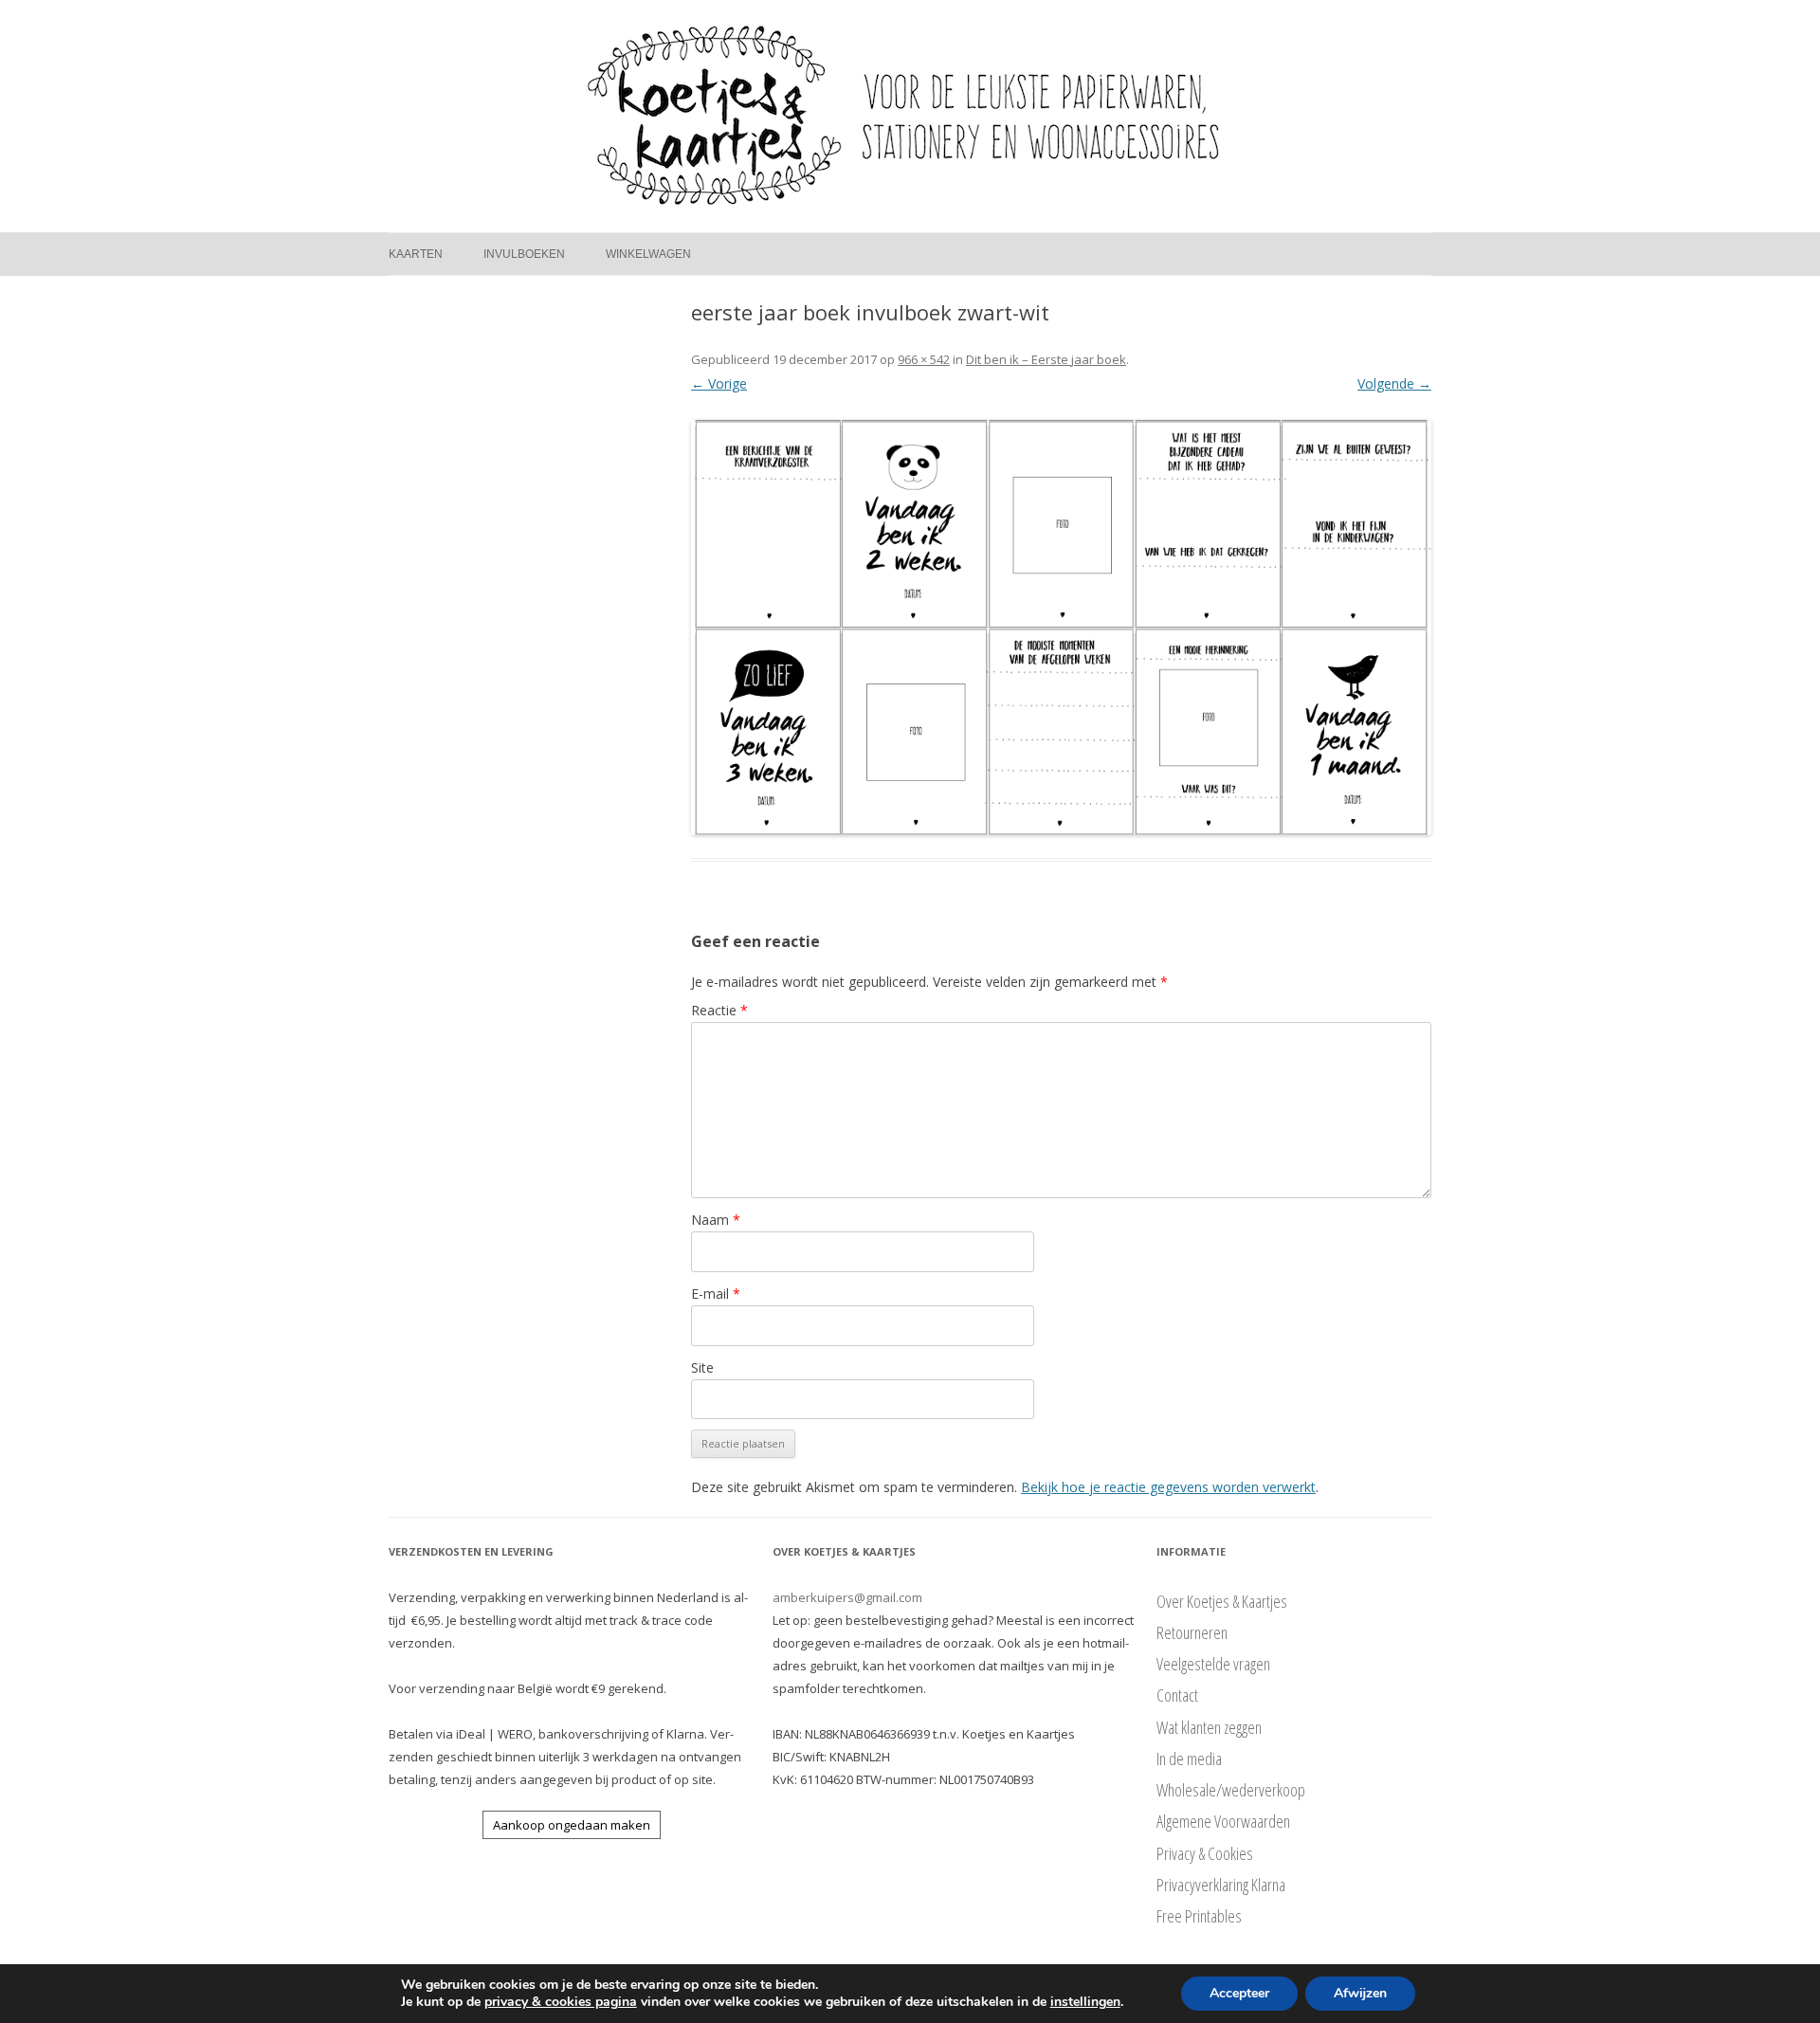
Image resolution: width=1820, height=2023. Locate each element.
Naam (716, 1220)
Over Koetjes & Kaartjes (1222, 1601)
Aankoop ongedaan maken (572, 1825)
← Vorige (719, 383)
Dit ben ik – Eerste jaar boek (1046, 359)
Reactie (719, 1010)
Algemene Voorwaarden (1223, 1821)
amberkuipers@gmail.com (847, 1597)
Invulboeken (524, 254)
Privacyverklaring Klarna (1221, 1885)
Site (702, 1367)
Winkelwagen (648, 254)
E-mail (716, 1294)
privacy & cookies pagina (561, 2002)
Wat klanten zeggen (1209, 1727)
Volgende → (1394, 383)
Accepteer (1239, 1993)
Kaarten (416, 254)
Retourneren (1192, 1632)
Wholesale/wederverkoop (1231, 1790)
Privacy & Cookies (1205, 1853)
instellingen (1085, 2002)
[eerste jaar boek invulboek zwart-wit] (1061, 628)
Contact (1177, 1695)
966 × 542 (924, 359)
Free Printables (1199, 1916)
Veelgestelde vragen (1213, 1664)
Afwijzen (1360, 1993)
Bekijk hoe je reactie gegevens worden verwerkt (1168, 1487)
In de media (1189, 1759)
